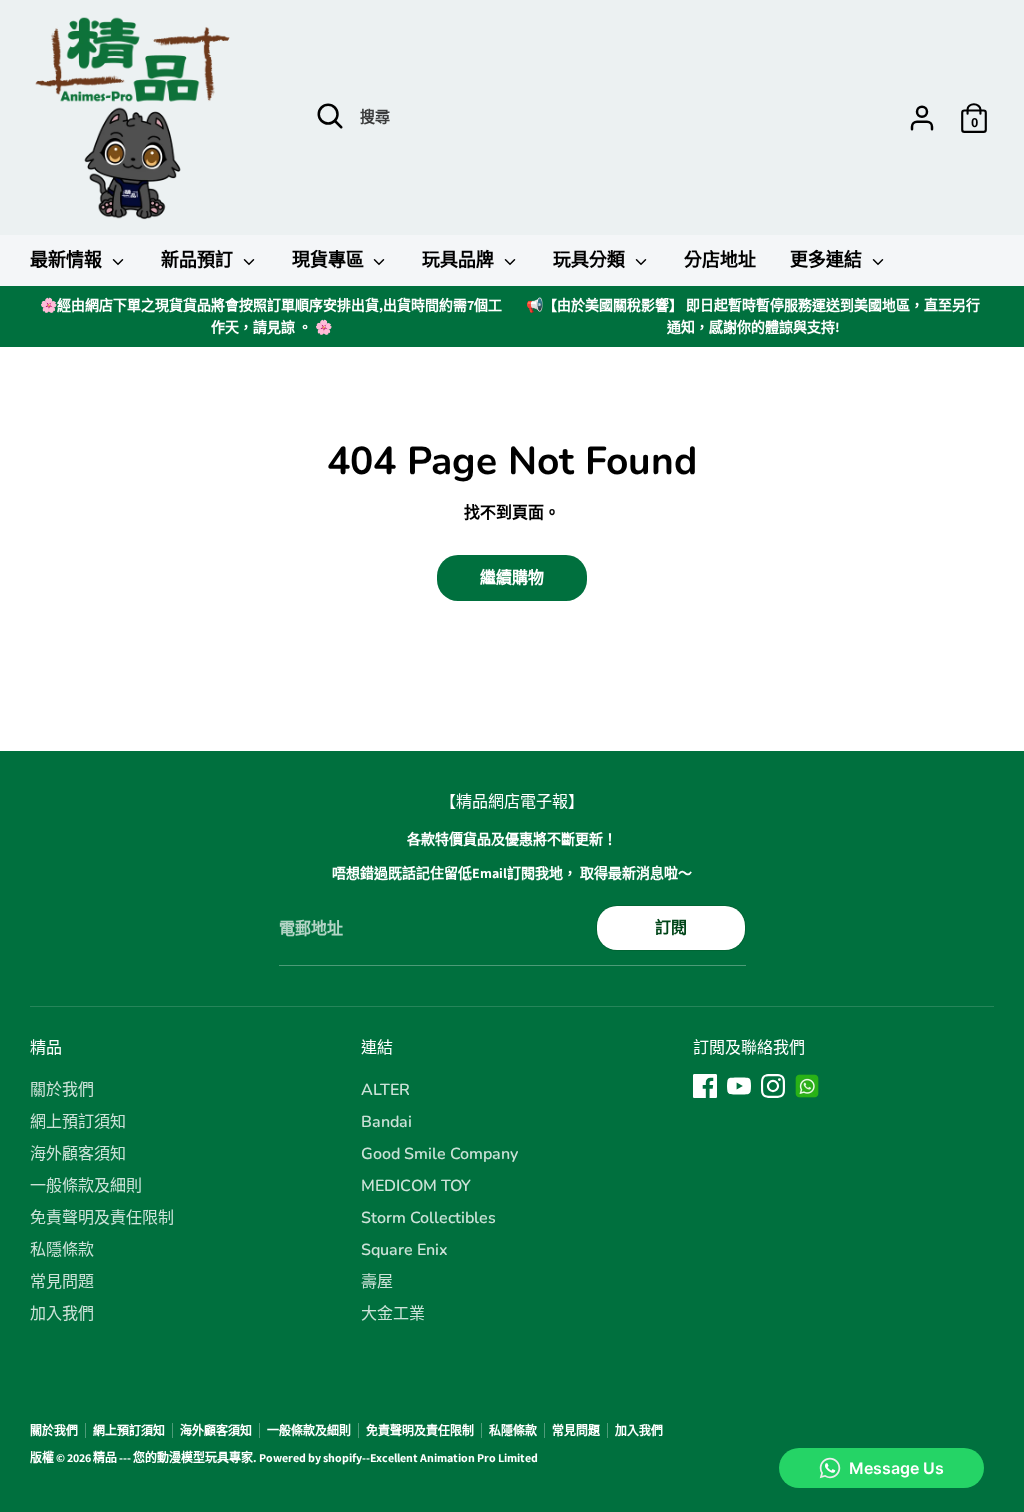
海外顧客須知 (78, 1154)
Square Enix (404, 1250)
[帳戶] (922, 118)
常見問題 (62, 1282)
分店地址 (720, 260)
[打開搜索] (330, 116)
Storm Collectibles (428, 1218)
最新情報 (68, 260)
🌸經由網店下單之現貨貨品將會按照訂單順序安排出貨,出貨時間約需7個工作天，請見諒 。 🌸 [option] (271, 316)
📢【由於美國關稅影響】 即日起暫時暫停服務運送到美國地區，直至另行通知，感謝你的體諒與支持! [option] (753, 316)
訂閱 (671, 927)
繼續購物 (512, 577)
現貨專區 (330, 260)
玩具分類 (591, 260)
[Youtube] (739, 1086)
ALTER (385, 1090)
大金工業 (393, 1314)
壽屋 (377, 1282)
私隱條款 (62, 1250)
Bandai (386, 1122)
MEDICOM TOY (416, 1186)
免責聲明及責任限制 (102, 1218)
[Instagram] (773, 1086)
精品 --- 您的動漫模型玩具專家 (173, 1457)
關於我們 (62, 1090)
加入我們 (62, 1314)
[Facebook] (705, 1086)
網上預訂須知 (78, 1122)
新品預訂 (199, 260)
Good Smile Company (439, 1154)
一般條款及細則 (86, 1186)
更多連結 (828, 260)
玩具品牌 (460, 260)
